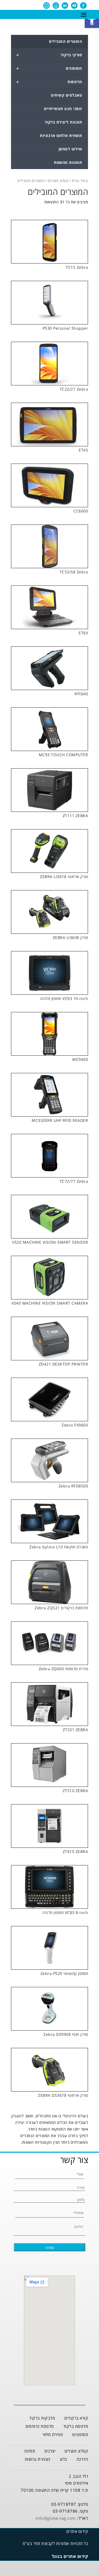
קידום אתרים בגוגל (70, 2556)
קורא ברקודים (76, 2418)
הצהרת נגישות (38, 2459)
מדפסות (49, 82)
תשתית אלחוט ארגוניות (61, 135)
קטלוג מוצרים (58, 181)
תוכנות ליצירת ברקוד (63, 122)
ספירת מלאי (53, 2434)
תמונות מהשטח (68, 162)
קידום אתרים (77, 2531)
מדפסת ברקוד (76, 2426)
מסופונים (49, 68)
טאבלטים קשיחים (66, 95)
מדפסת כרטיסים (40, 2426)
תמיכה (30, 2451)
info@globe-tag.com (56, 2518)
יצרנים (50, 2451)
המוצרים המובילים (65, 41)
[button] (92, 21)
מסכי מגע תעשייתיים (63, 109)
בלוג (63, 2459)
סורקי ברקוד (49, 55)
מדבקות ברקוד (42, 2418)
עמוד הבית (80, 181)
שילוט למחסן (70, 149)
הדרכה (82, 2459)
